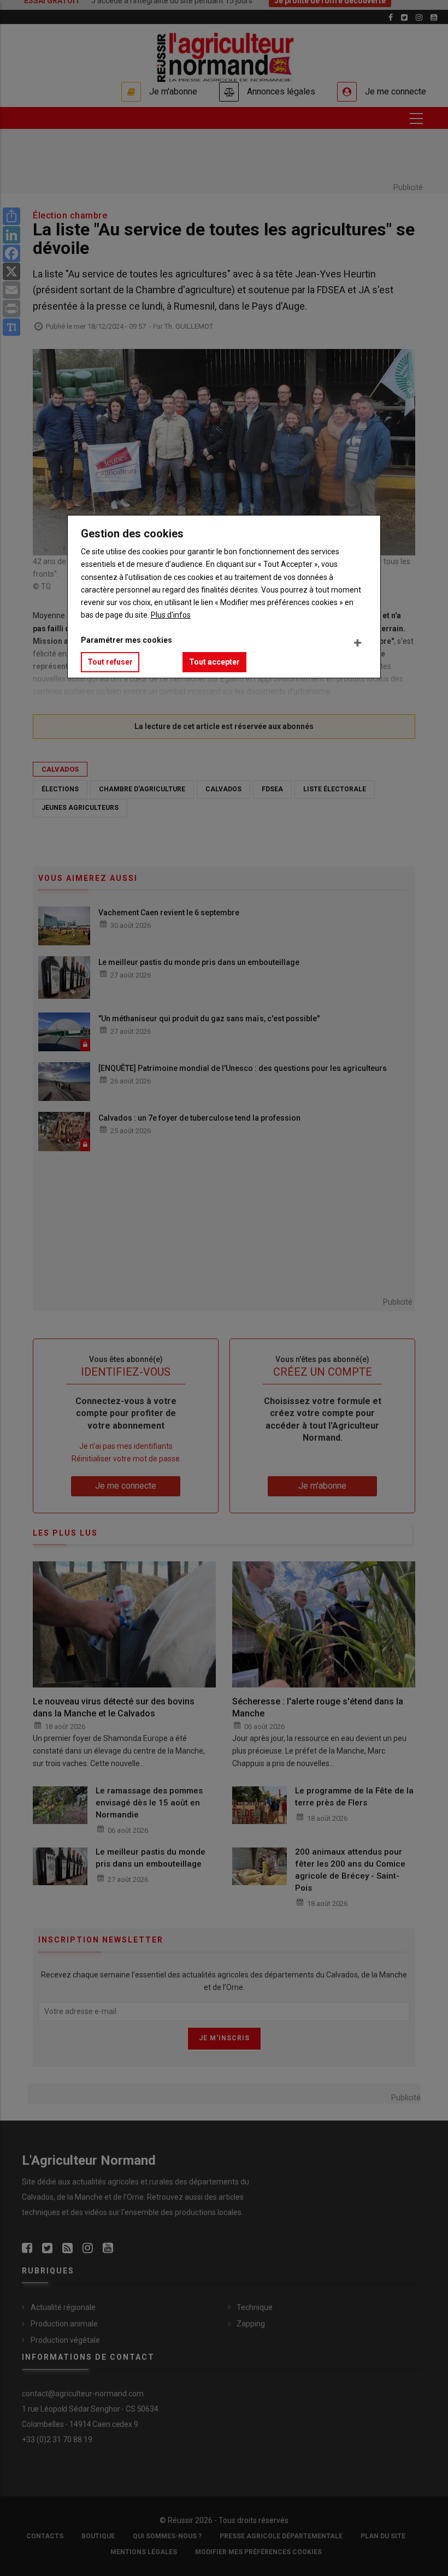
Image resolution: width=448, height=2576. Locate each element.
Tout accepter (214, 662)
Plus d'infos (171, 615)
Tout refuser (110, 662)
